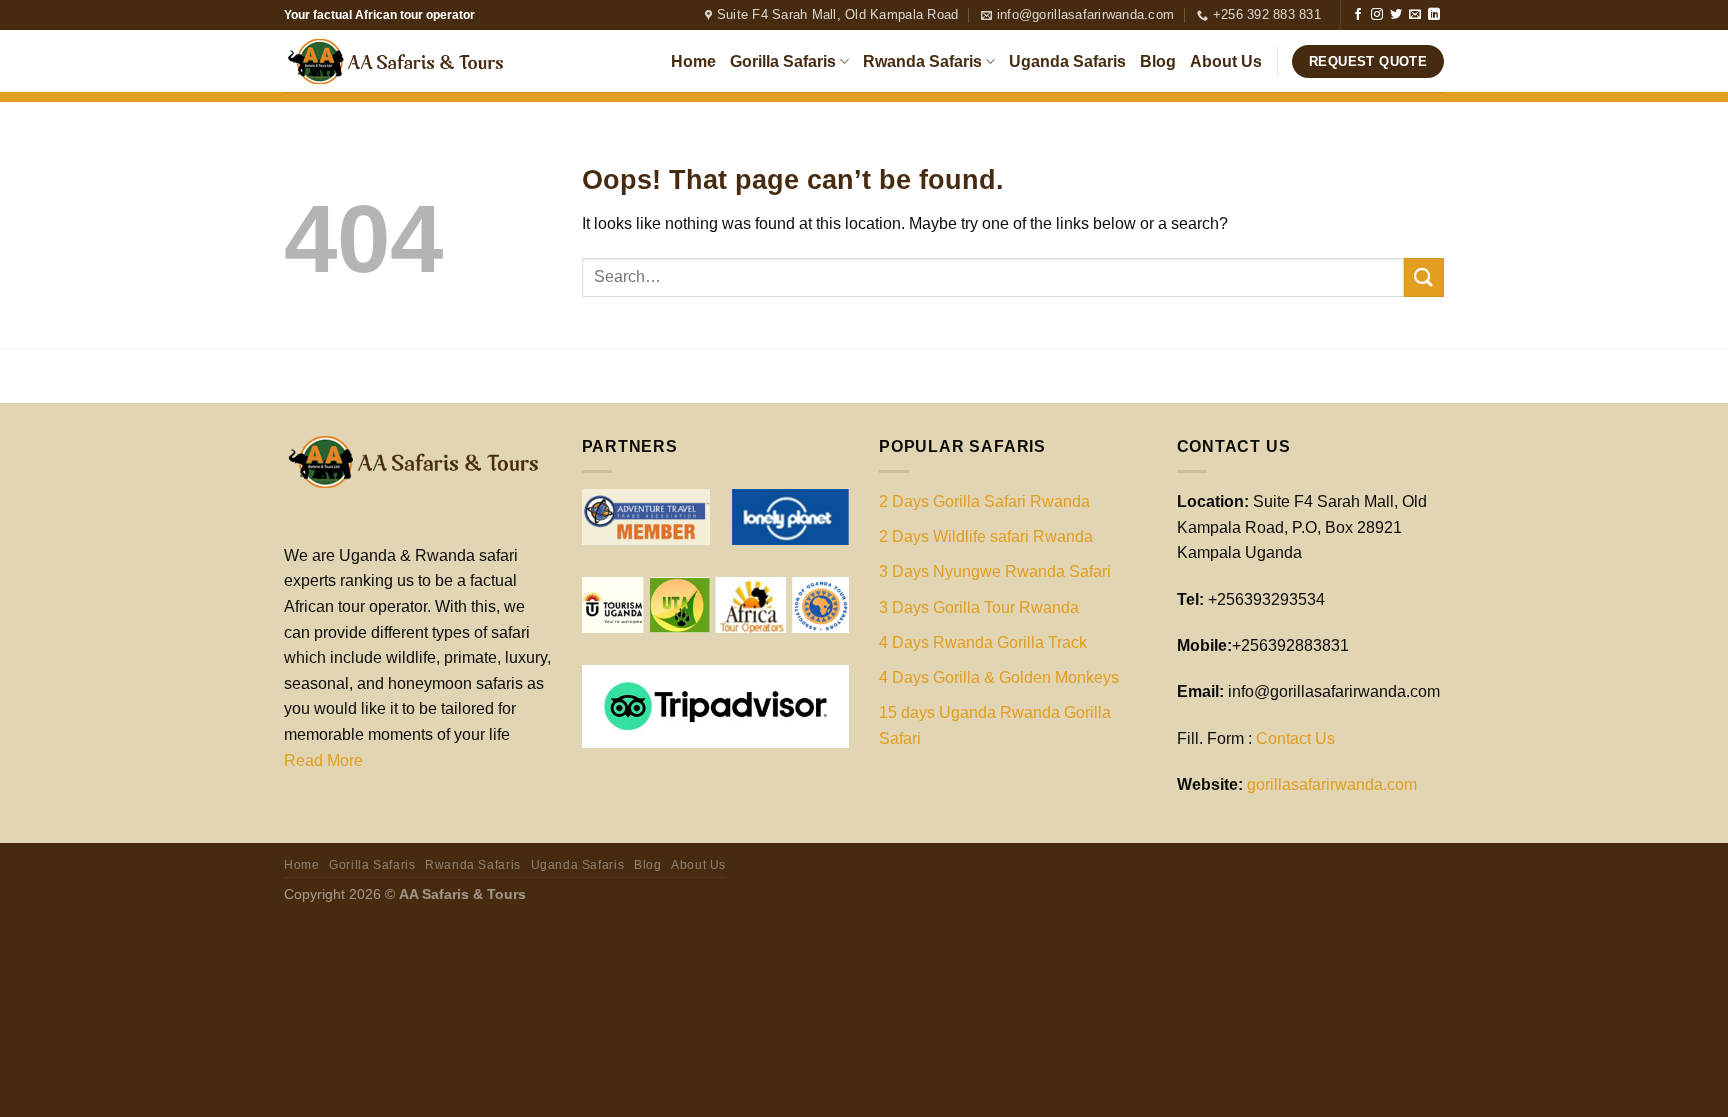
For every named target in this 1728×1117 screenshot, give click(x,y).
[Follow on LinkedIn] (1434, 15)
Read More (323, 760)
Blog (1158, 61)
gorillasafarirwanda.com (1332, 784)
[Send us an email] (1415, 15)
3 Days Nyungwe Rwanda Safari (995, 571)
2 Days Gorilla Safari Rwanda (984, 501)
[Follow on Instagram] (1377, 15)
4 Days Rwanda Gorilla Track (983, 642)
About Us (1226, 61)
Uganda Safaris (1067, 61)
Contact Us (1295, 738)
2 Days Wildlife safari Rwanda (986, 536)
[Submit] (1424, 277)
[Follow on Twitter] (1396, 15)
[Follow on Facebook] (1358, 15)
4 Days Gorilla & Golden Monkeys (999, 677)
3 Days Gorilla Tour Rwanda (979, 607)
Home (693, 61)
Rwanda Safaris (922, 61)
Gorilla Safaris (783, 61)
